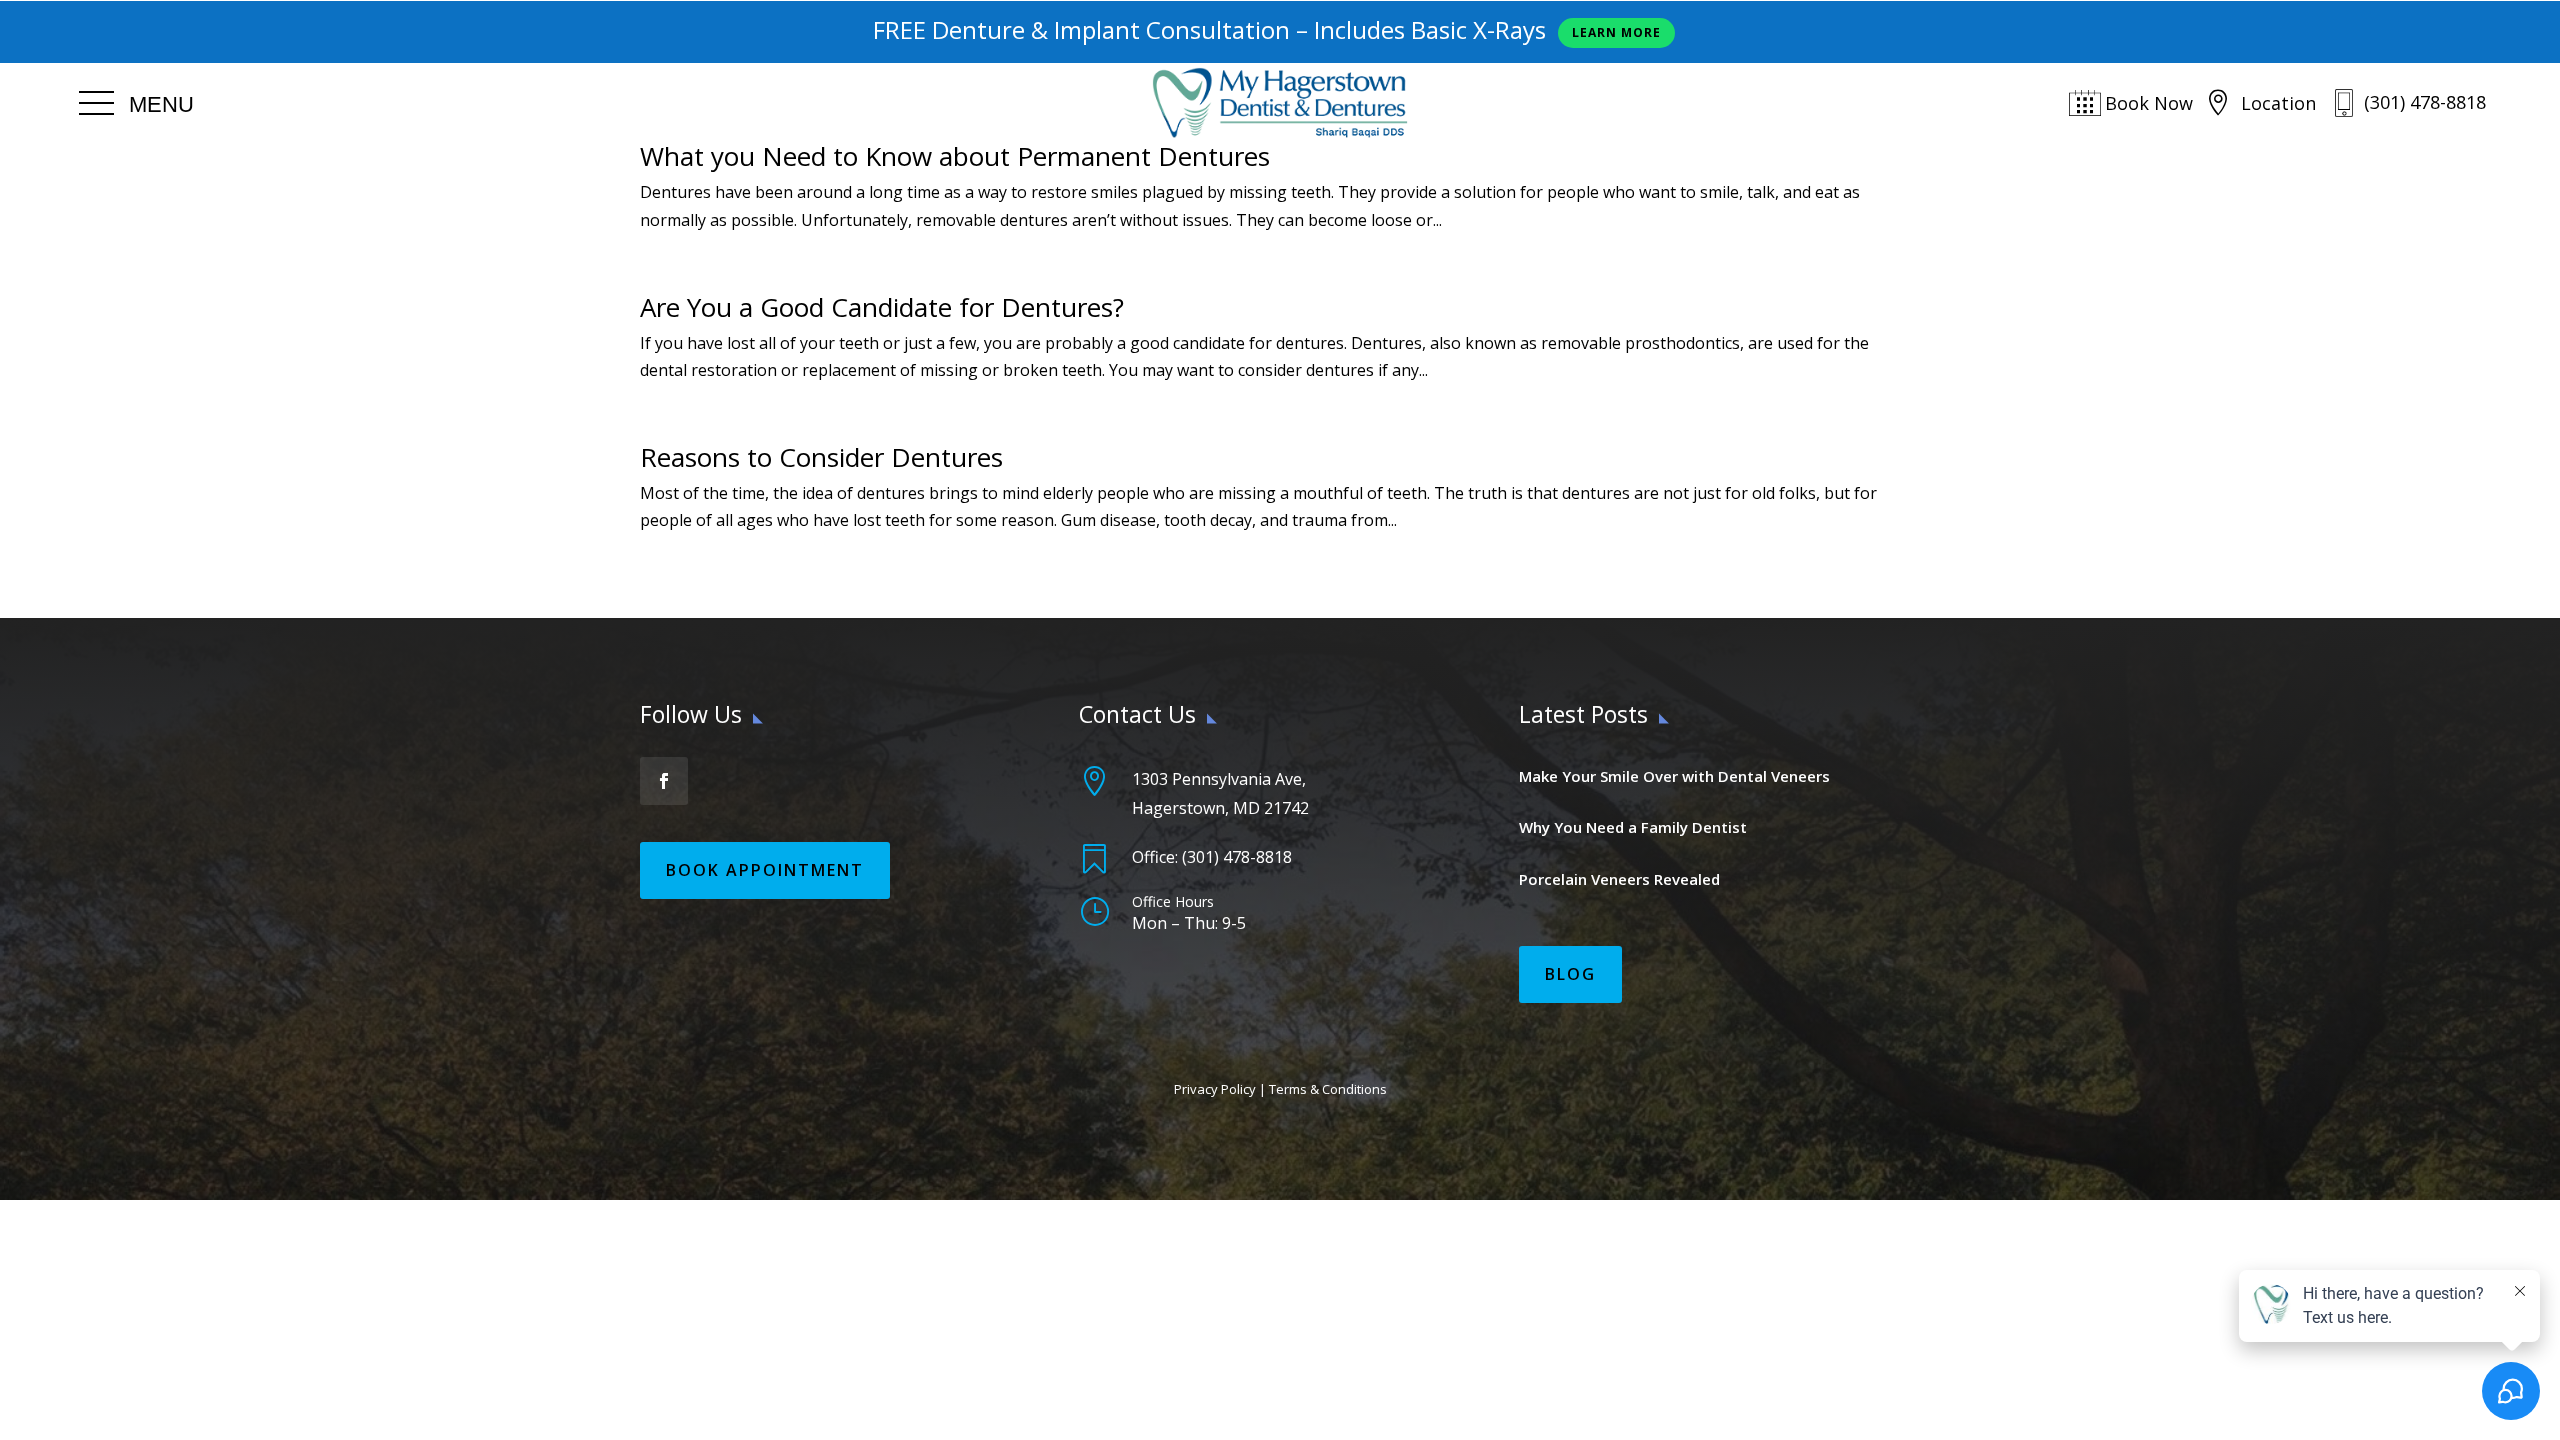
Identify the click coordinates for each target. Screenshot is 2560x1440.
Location (2278, 103)
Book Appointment (765, 870)
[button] (136, 104)
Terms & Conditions (1328, 1089)
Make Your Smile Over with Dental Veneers (1674, 776)
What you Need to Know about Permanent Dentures (955, 156)
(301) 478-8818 (2425, 102)
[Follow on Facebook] (664, 781)
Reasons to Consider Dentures (821, 457)
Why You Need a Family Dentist (1633, 827)
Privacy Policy (1215, 1089)
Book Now (2149, 103)
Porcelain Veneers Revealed (1619, 879)
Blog (1570, 974)
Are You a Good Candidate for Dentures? (882, 307)
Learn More (1616, 32)
